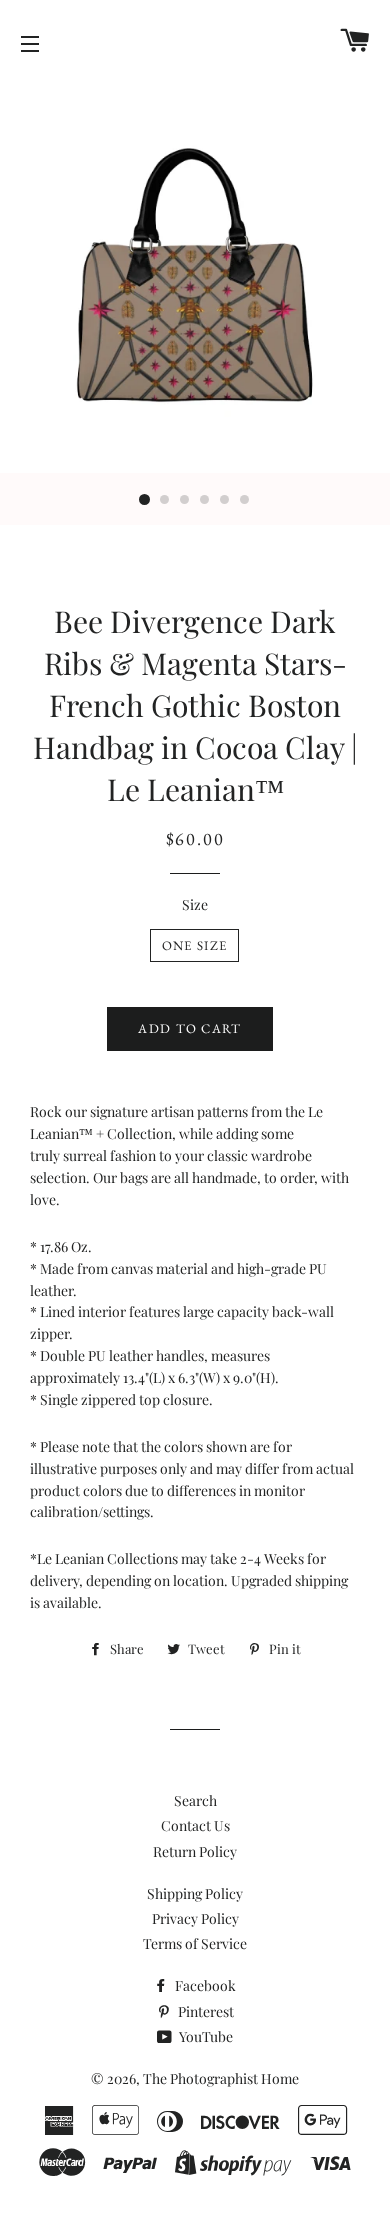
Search (195, 1800)
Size (195, 904)
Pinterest (204, 2011)
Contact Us (195, 1825)
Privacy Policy (195, 1918)
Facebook (204, 1985)
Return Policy (195, 1851)
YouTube (204, 2036)
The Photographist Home (221, 2078)
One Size (194, 945)
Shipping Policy (195, 1893)
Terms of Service (195, 1943)
